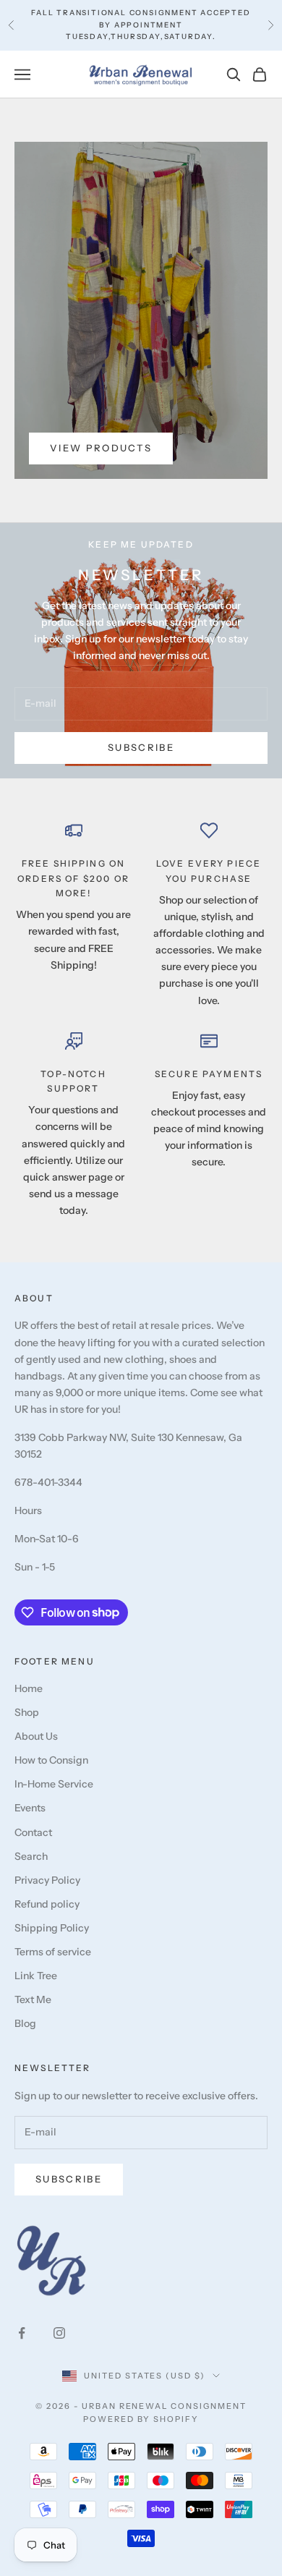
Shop (27, 1712)
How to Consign (51, 1760)
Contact (33, 1832)
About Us (36, 1736)
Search (31, 1856)
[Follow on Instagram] (59, 2333)
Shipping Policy (52, 1928)
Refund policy (47, 1904)
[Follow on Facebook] (22, 2333)
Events (30, 1808)
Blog (25, 2023)
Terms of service (53, 1952)
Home (29, 1688)
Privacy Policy (47, 1880)
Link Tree (36, 1976)
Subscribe (141, 747)
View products (101, 448)
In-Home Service (54, 1784)
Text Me (33, 1999)
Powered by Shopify (141, 2419)
